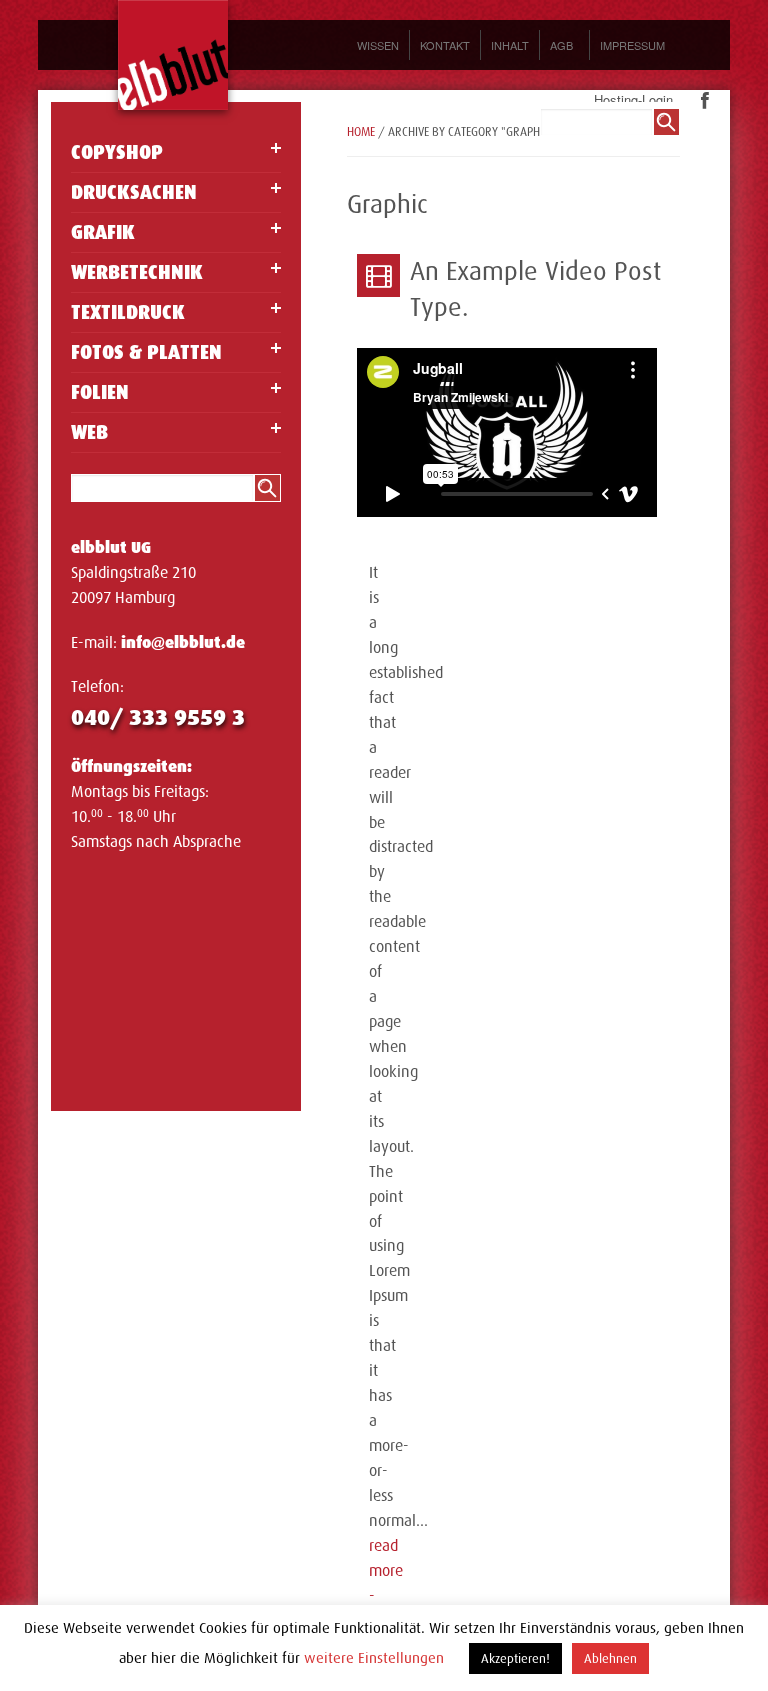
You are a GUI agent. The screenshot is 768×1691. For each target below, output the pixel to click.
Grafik (103, 232)
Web (89, 432)
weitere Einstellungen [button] (374, 1658)
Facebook (705, 100)
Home (361, 132)
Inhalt (510, 45)
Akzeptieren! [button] (515, 1658)
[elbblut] (173, 55)
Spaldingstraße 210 (133, 573)
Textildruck (128, 312)
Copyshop (117, 152)
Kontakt (445, 45)
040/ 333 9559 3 (158, 717)
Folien (100, 392)
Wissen (378, 45)
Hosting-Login (633, 99)
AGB (561, 45)
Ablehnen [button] (610, 1658)
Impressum (632, 45)
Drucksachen (134, 192)
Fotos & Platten (146, 352)
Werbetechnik (137, 272)
